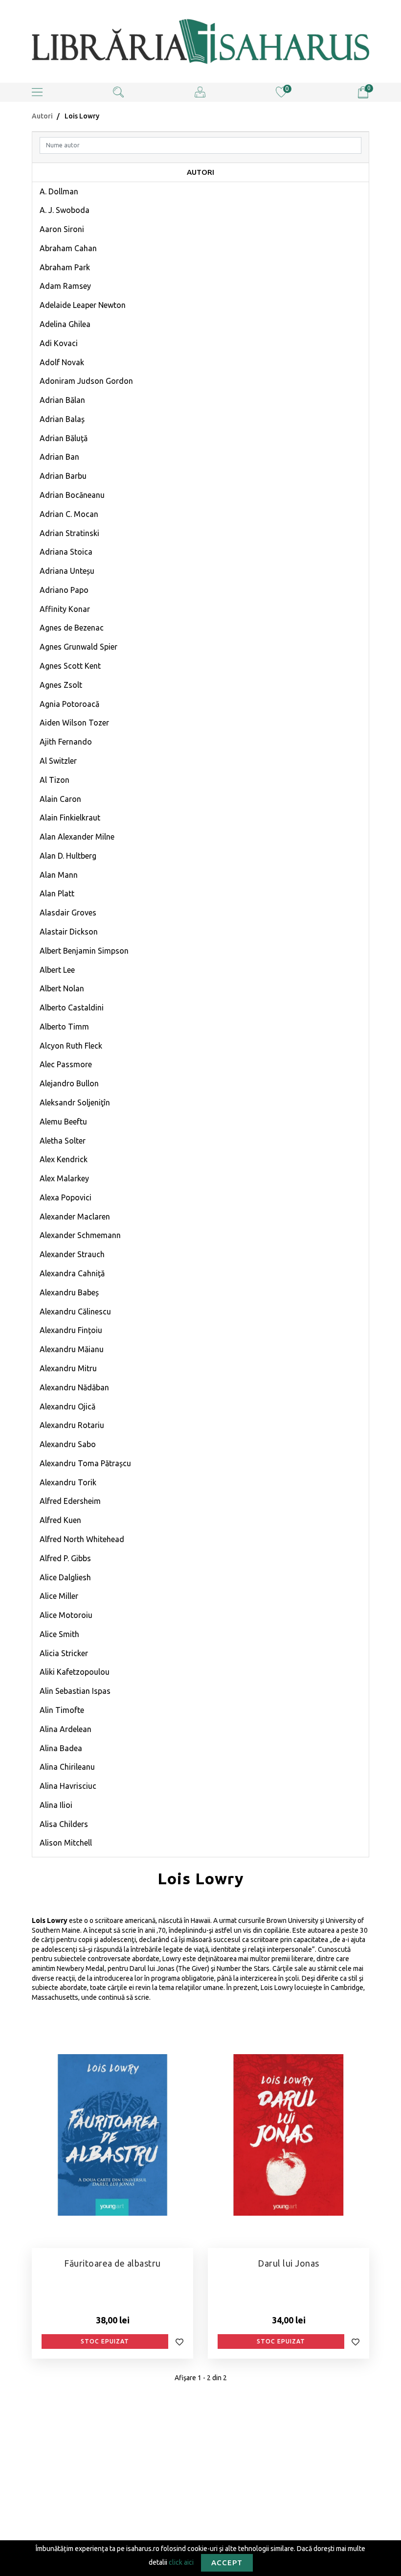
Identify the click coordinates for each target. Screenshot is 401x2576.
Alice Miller (59, 1596)
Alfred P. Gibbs (65, 1558)
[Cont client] (200, 92)
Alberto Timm (64, 1027)
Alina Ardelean (66, 1729)
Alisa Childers (64, 1824)
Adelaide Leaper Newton (83, 305)
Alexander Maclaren (75, 1217)
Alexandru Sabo (68, 1444)
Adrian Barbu (63, 476)
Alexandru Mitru (68, 1368)
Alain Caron (60, 799)
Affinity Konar (65, 609)
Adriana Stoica (66, 552)
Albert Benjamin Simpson (84, 951)
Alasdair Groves (68, 913)
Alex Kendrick (64, 1159)
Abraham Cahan (68, 248)
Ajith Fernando (66, 742)
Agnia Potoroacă (69, 704)
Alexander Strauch (72, 1254)
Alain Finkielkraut (70, 818)
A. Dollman (59, 191)
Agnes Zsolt (61, 685)
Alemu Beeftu (63, 1122)
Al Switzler (58, 761)
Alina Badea (61, 1748)
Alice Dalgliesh (65, 1577)
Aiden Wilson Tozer (74, 723)
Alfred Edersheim (70, 1501)
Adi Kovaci (59, 343)
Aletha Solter (63, 1141)
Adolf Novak (62, 362)
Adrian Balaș (62, 419)
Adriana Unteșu (67, 571)
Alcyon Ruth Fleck (71, 1046)
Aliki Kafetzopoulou (75, 1672)
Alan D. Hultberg (68, 856)
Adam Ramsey (65, 286)
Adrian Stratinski (69, 533)
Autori (42, 116)
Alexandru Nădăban (74, 1387)
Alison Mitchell (66, 1843)
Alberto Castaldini (72, 1007)
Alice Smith (59, 1634)
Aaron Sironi (62, 229)
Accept (227, 2563)
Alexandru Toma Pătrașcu (85, 1463)
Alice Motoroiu (66, 1615)
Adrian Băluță (64, 438)
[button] (37, 92)
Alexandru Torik (68, 1482)
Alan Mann (59, 875)
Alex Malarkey (64, 1178)
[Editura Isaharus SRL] (200, 41)
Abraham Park (65, 267)
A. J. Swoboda (65, 210)
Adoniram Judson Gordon (86, 381)
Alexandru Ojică (67, 1406)
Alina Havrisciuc (68, 1786)
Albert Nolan (62, 988)
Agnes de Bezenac (72, 628)
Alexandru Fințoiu (71, 1330)
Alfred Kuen (60, 1520)
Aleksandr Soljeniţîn (75, 1102)
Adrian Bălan (62, 400)
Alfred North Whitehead (82, 1539)
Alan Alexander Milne (77, 837)
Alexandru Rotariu (72, 1425)
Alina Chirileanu (67, 1767)
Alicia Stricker (64, 1653)
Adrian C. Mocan (69, 514)
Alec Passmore (66, 1064)
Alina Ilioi (56, 1805)
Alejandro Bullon (69, 1083)
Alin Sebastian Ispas (75, 1691)
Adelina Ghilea (65, 324)
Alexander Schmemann (80, 1235)
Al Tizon (55, 780)
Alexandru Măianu (72, 1349)
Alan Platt (57, 893)
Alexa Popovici (66, 1197)
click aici (181, 2562)
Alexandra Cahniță (72, 1273)
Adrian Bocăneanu (72, 495)
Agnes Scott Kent (70, 666)
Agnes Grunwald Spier (78, 647)
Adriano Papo (64, 590)
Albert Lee (57, 970)
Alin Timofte (62, 1710)
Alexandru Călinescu (75, 1311)
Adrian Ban (59, 457)
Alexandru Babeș (69, 1292)
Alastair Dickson (69, 932)
